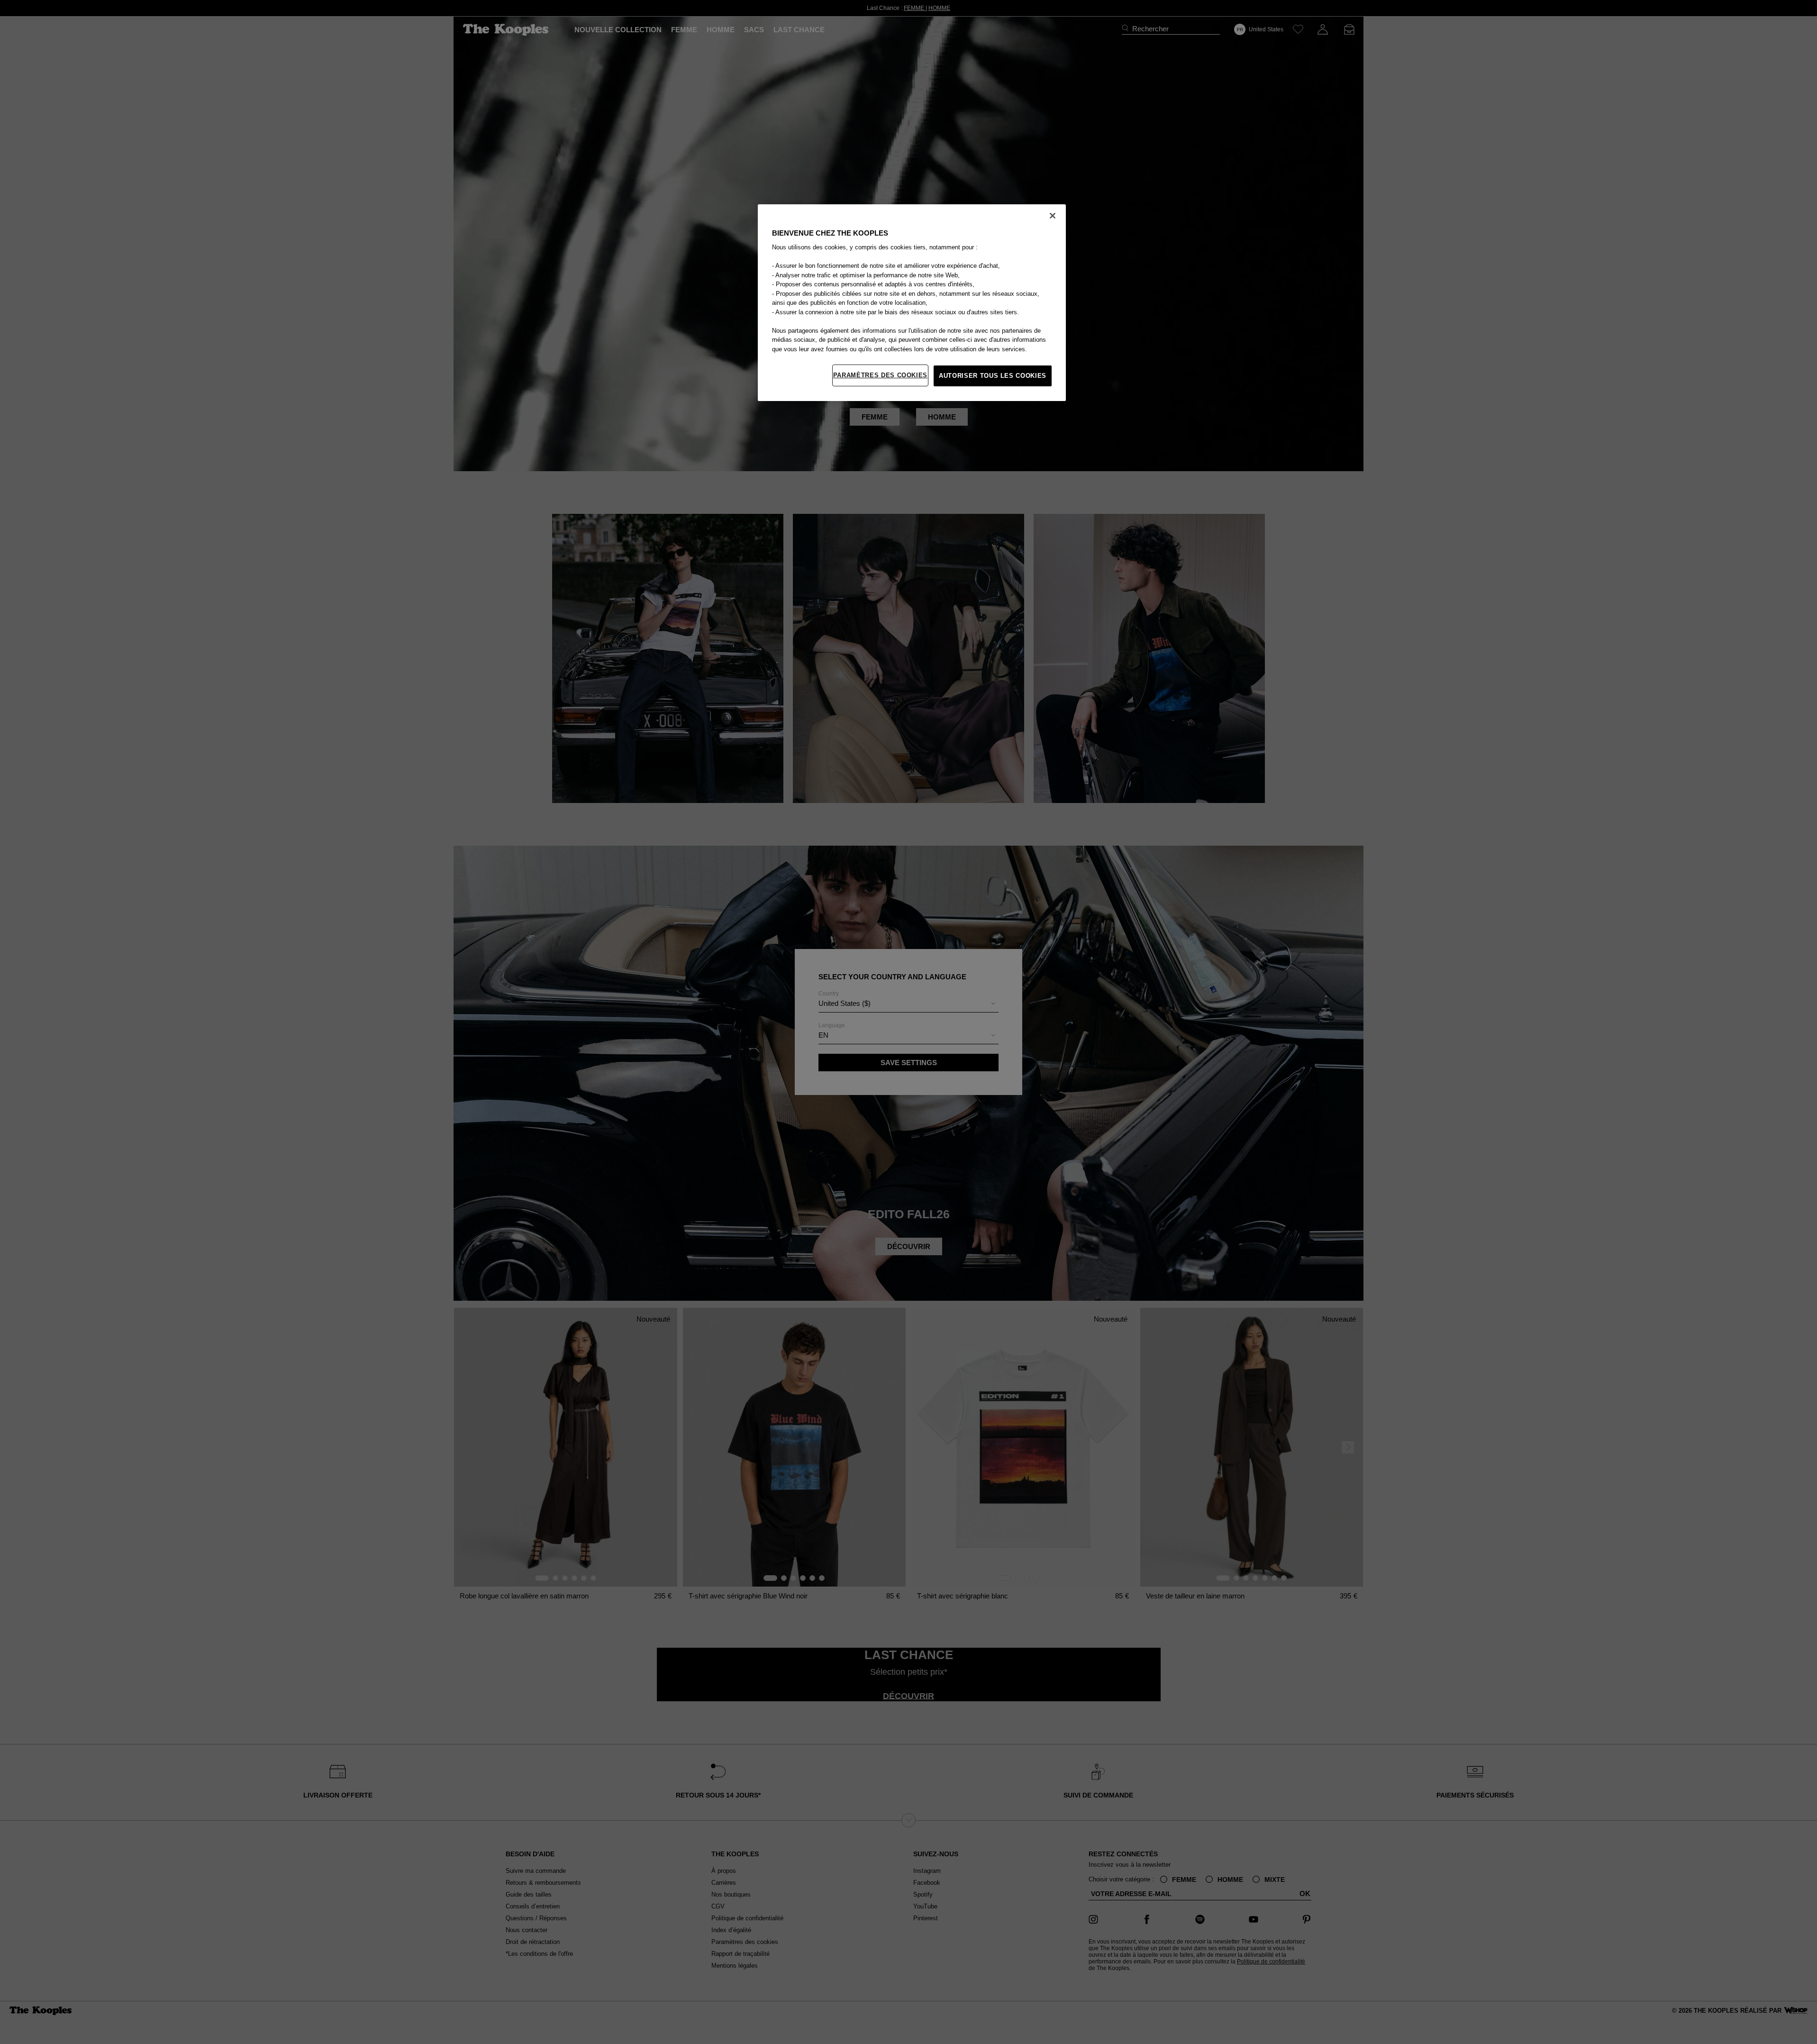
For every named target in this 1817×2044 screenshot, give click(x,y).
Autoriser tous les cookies (993, 376)
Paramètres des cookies (880, 375)
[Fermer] (1053, 216)
